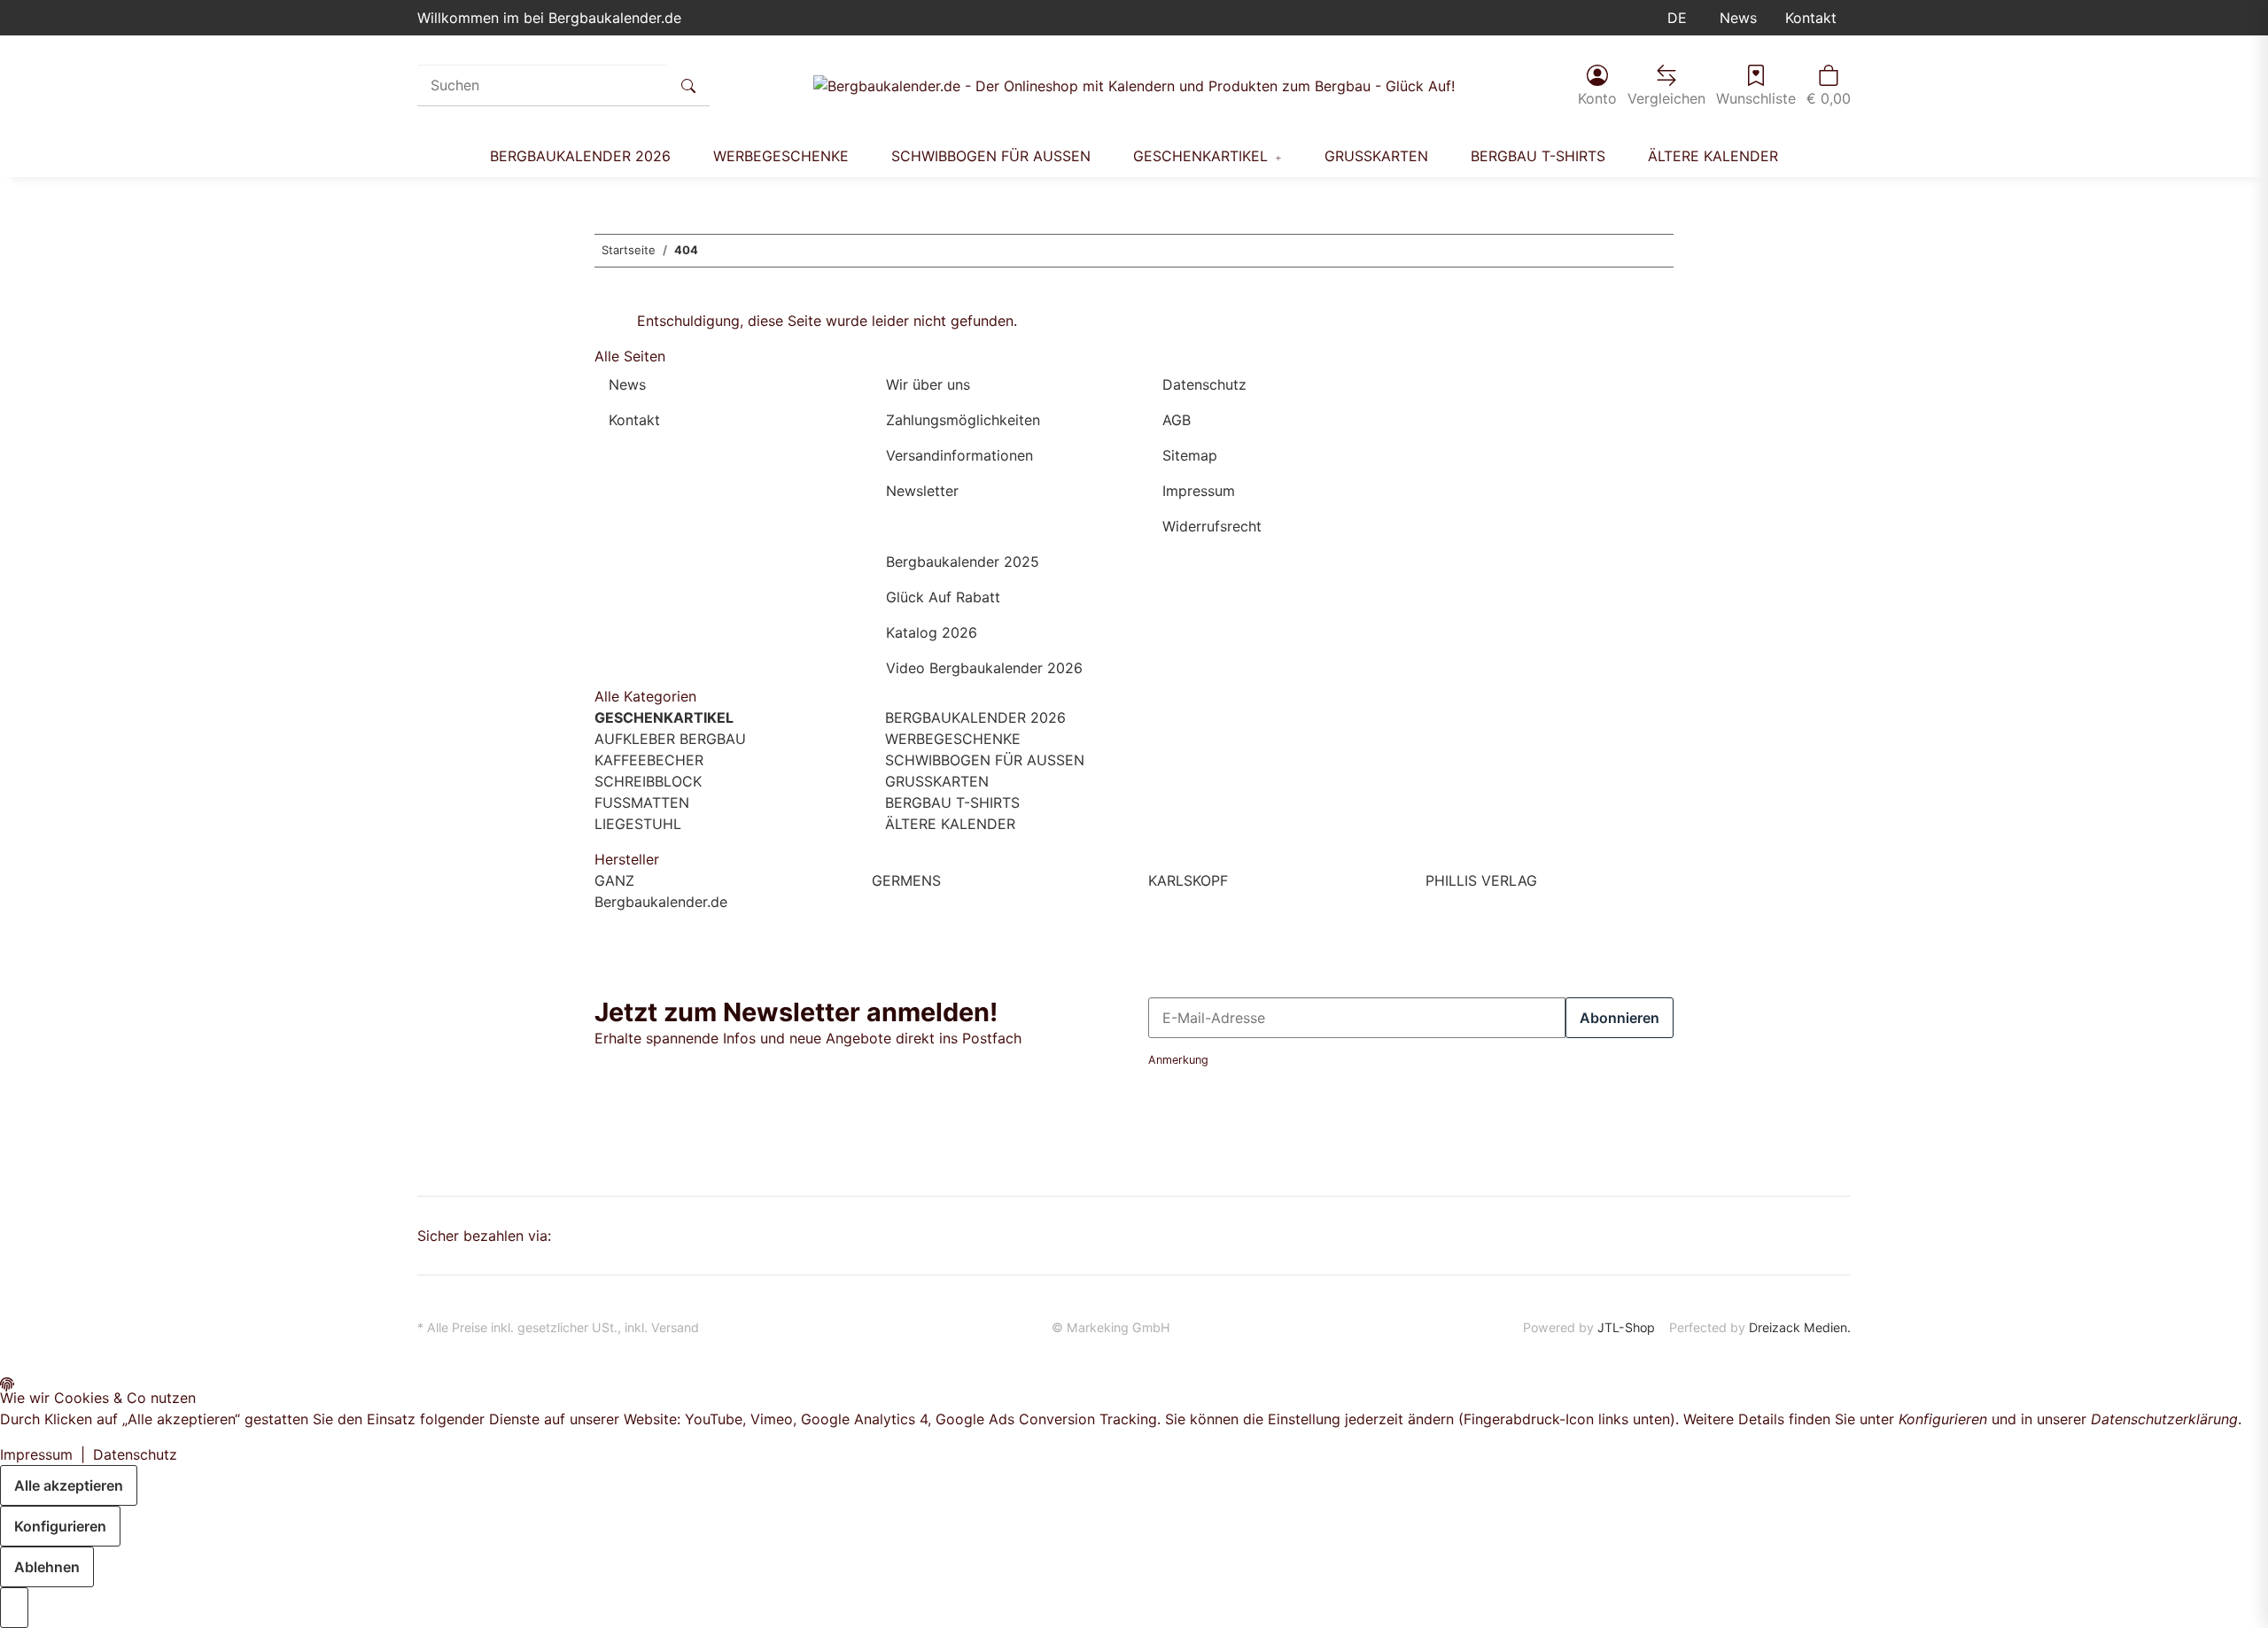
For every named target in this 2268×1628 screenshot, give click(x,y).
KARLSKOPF (1188, 880)
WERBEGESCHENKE (951, 739)
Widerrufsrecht (1212, 526)
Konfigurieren (60, 1526)
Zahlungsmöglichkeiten (963, 420)
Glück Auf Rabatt (943, 597)
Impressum (1199, 491)
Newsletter (922, 491)
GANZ (614, 880)
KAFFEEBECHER (649, 760)
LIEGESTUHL (638, 824)
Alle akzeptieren (69, 1485)
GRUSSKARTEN (935, 781)
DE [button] (1679, 18)
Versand (675, 1327)
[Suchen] (688, 85)
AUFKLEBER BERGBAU (670, 739)
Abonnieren (1619, 1018)
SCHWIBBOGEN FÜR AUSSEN (983, 760)
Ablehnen (47, 1567)
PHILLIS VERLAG (1481, 880)
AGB (1177, 420)
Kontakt (1811, 18)
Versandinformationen (959, 455)
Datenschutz (1204, 384)
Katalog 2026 (932, 632)
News (1738, 18)
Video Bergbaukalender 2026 (984, 668)
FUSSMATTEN (642, 802)
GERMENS (906, 880)
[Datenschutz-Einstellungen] (14, 1608)
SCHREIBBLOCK (648, 781)
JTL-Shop (1626, 1327)
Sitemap (1190, 455)
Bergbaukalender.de (661, 902)
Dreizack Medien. (1800, 1327)
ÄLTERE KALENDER (948, 824)
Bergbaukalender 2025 (963, 562)
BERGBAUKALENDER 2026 (973, 717)
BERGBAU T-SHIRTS (950, 802)
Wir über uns (928, 384)
